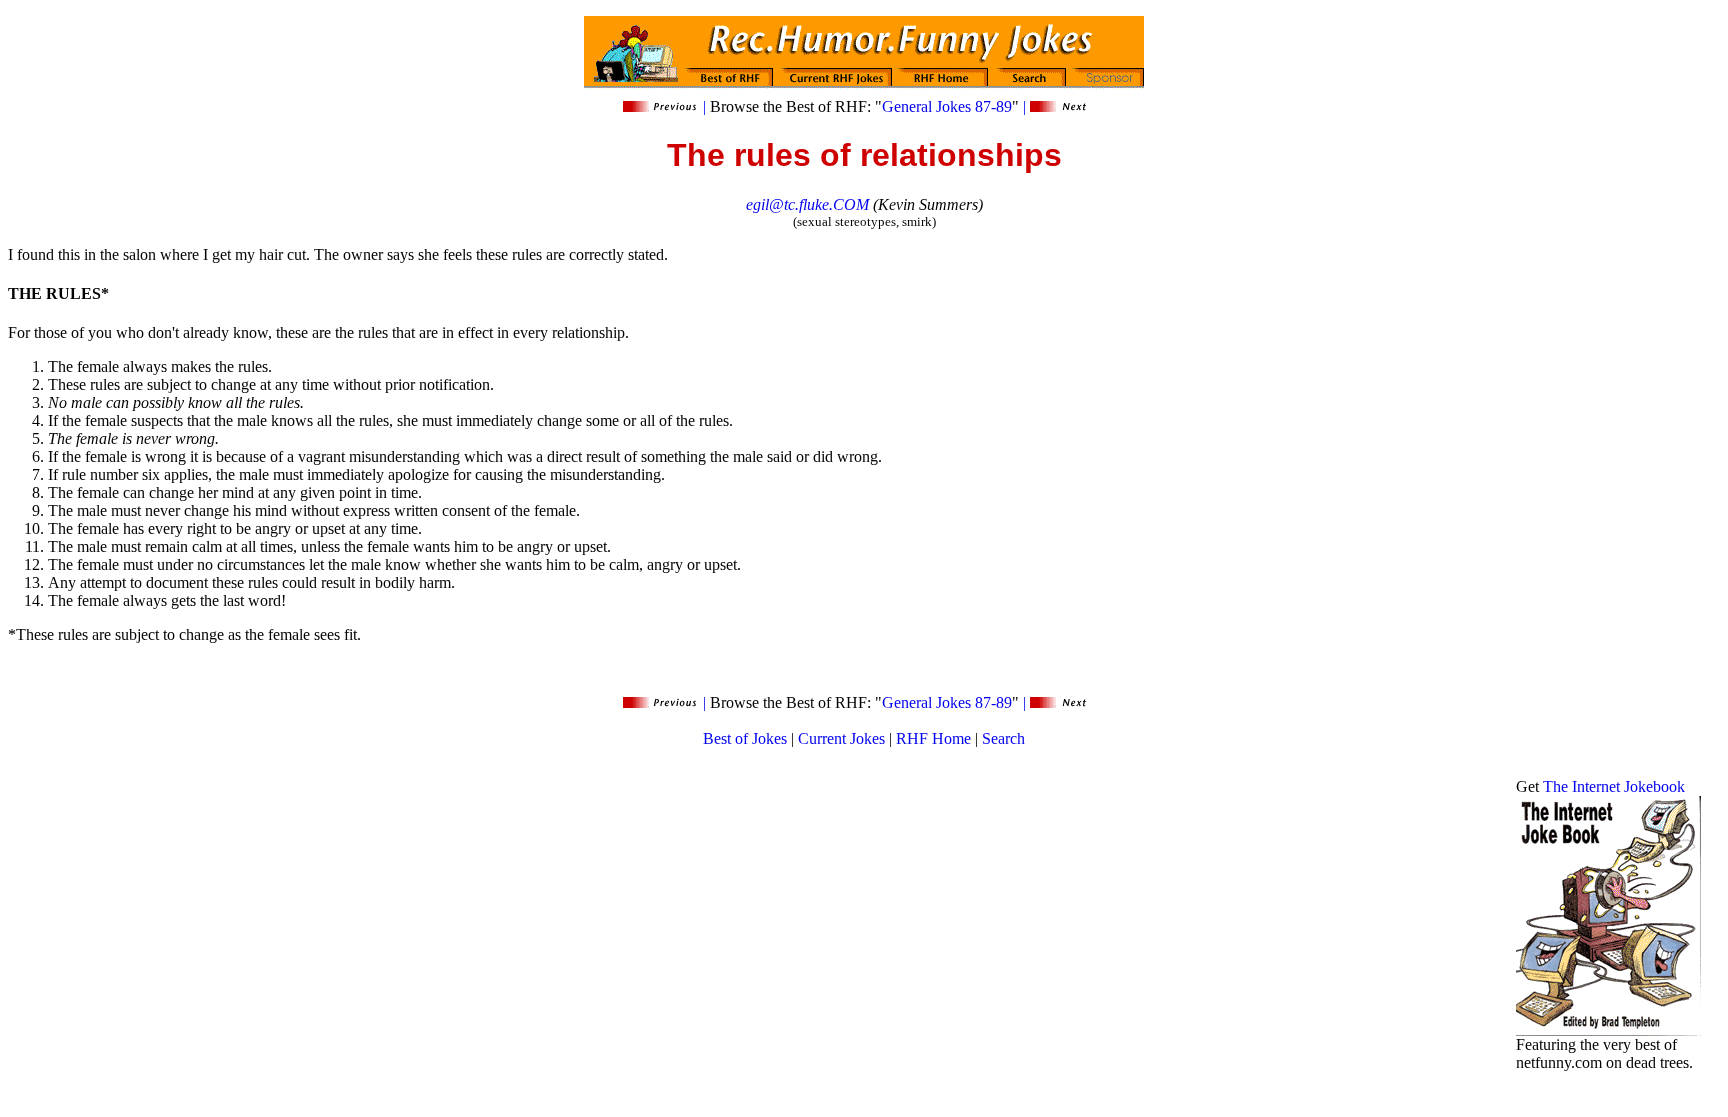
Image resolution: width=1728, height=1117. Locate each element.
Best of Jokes (745, 738)
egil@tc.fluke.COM (807, 204)
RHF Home (933, 738)
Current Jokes (841, 738)
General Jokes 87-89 (947, 106)
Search (1003, 738)
